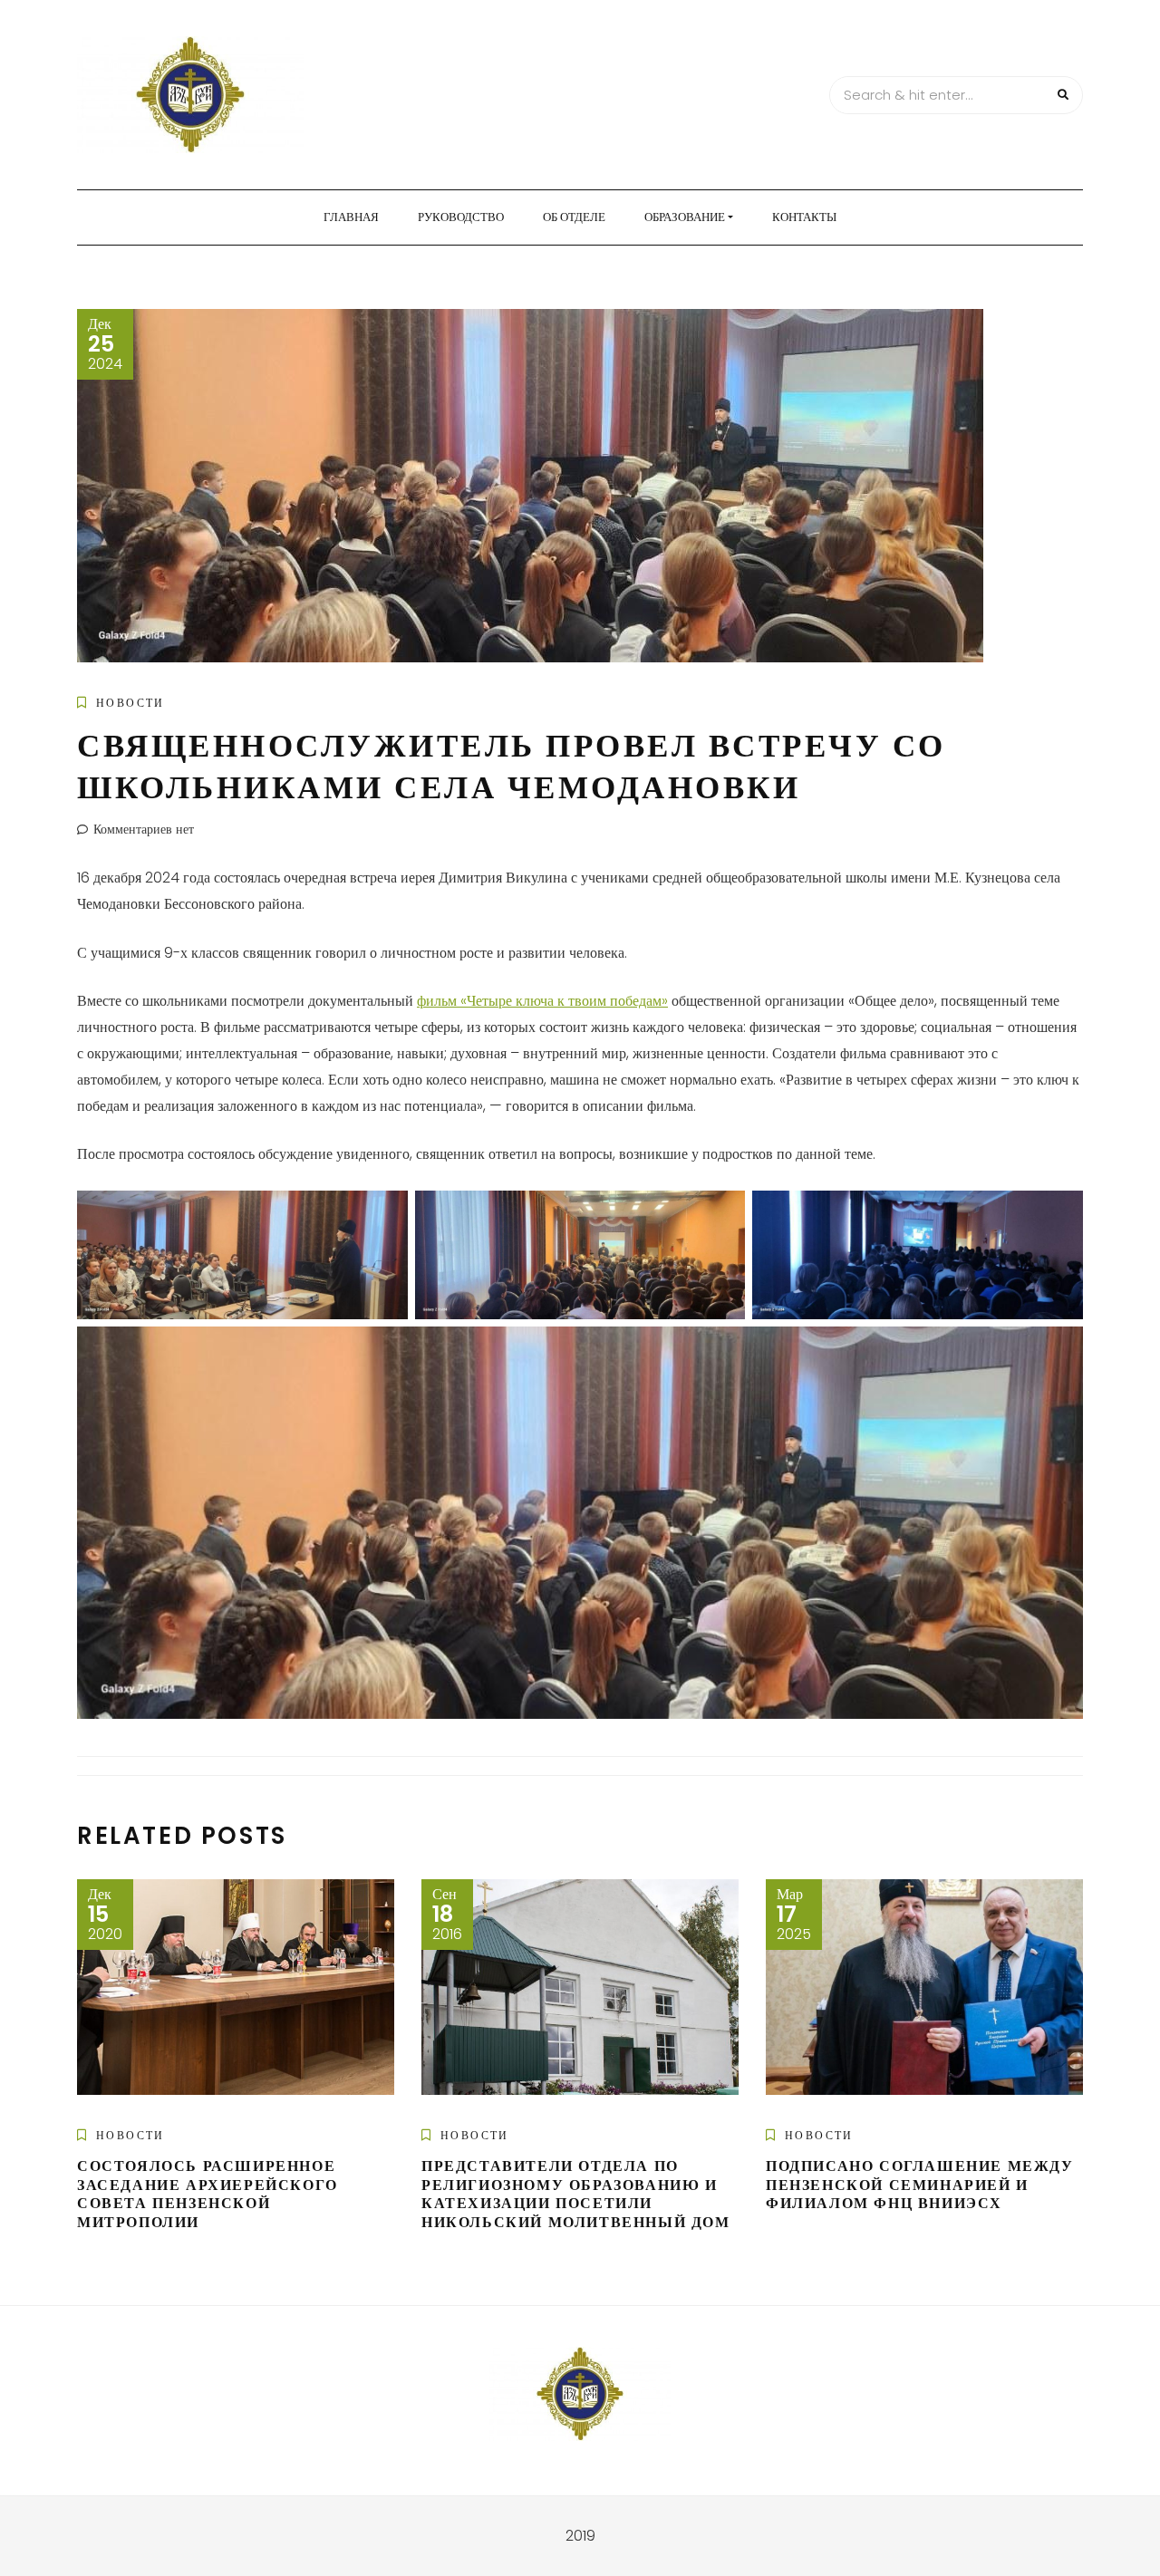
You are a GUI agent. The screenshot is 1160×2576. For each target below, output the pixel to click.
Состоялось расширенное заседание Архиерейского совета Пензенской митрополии (208, 2194)
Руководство (461, 217)
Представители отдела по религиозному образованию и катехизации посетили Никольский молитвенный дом (576, 2194)
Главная (351, 217)
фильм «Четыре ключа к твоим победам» (542, 1001)
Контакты (804, 217)
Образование (685, 217)
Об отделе (574, 217)
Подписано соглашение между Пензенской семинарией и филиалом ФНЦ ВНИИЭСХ (920, 2185)
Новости (130, 703)
